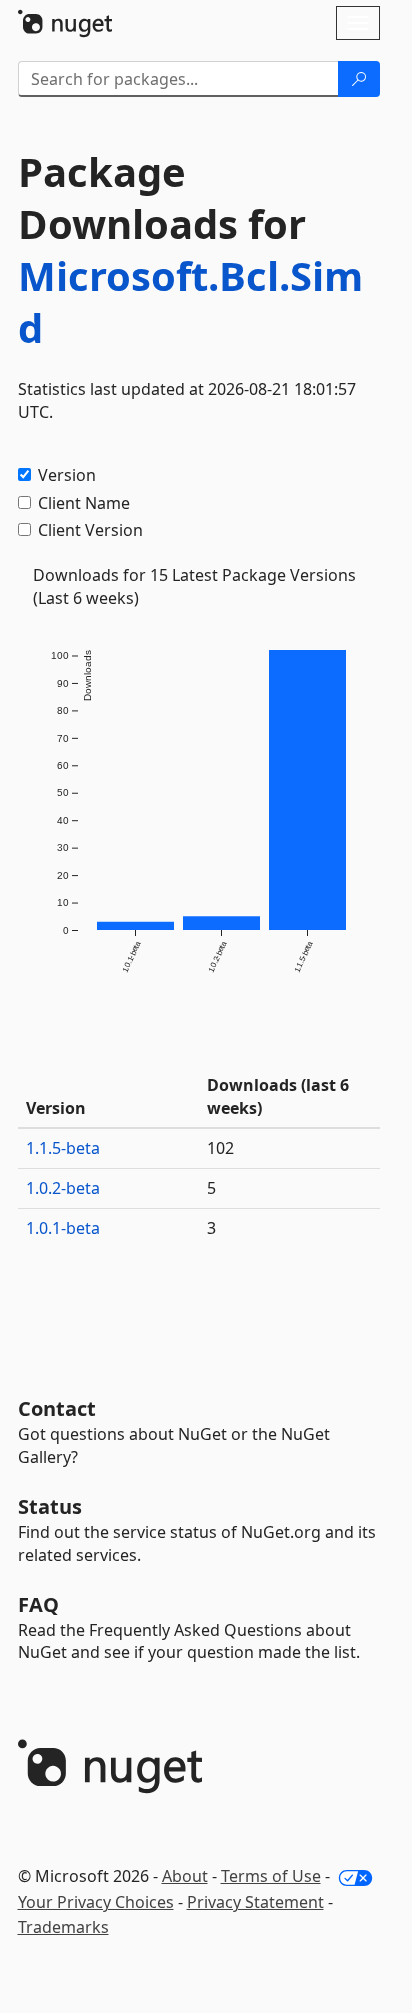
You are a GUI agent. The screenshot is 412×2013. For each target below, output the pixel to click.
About (185, 1876)
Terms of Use (271, 1876)
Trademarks (63, 1927)
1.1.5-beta (63, 1148)
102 (220, 1148)
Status (50, 1506)
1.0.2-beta (63, 1188)
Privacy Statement (255, 1902)
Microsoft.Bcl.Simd (190, 301)
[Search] (359, 79)
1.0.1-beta (63, 1228)
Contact (57, 1408)
